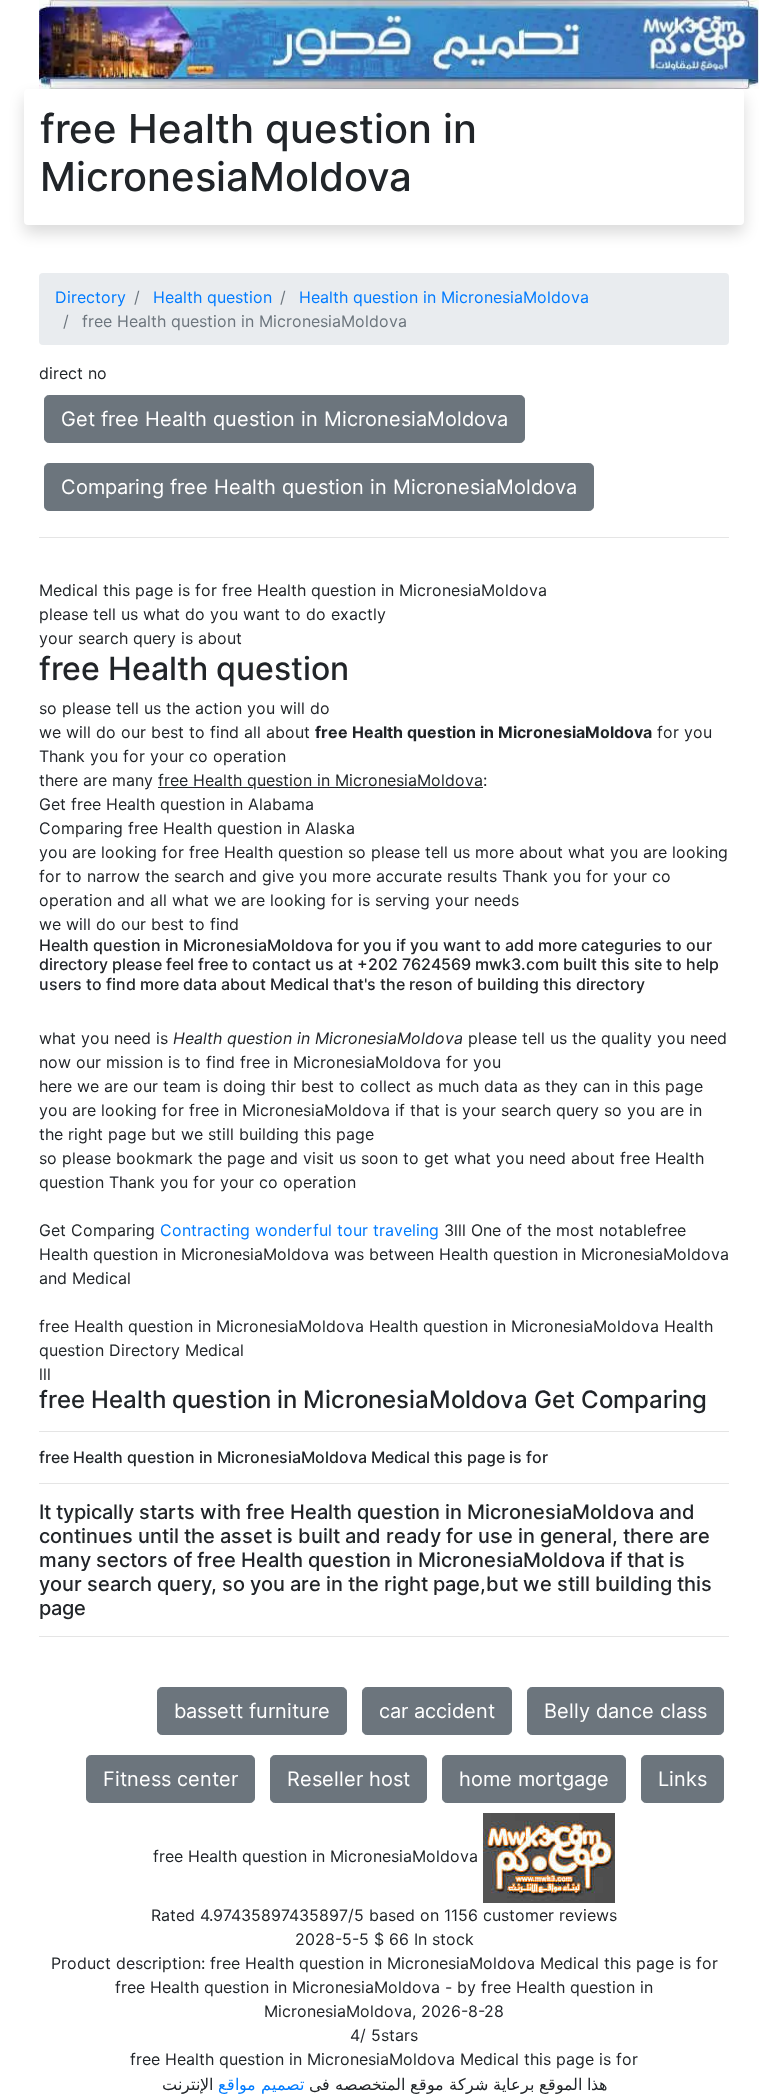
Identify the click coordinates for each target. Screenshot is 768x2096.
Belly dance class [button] (625, 1711)
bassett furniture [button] (252, 1711)
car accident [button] (437, 1711)
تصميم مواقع (261, 2084)
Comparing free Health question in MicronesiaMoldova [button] (319, 487)
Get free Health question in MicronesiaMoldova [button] (284, 419)
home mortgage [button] (534, 1779)
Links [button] (682, 1779)
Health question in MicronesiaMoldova (444, 297)
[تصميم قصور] (399, 43)
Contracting (205, 1230)
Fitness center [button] (170, 1779)
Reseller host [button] (348, 1779)
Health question (212, 297)
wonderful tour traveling (347, 1230)
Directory (90, 297)
